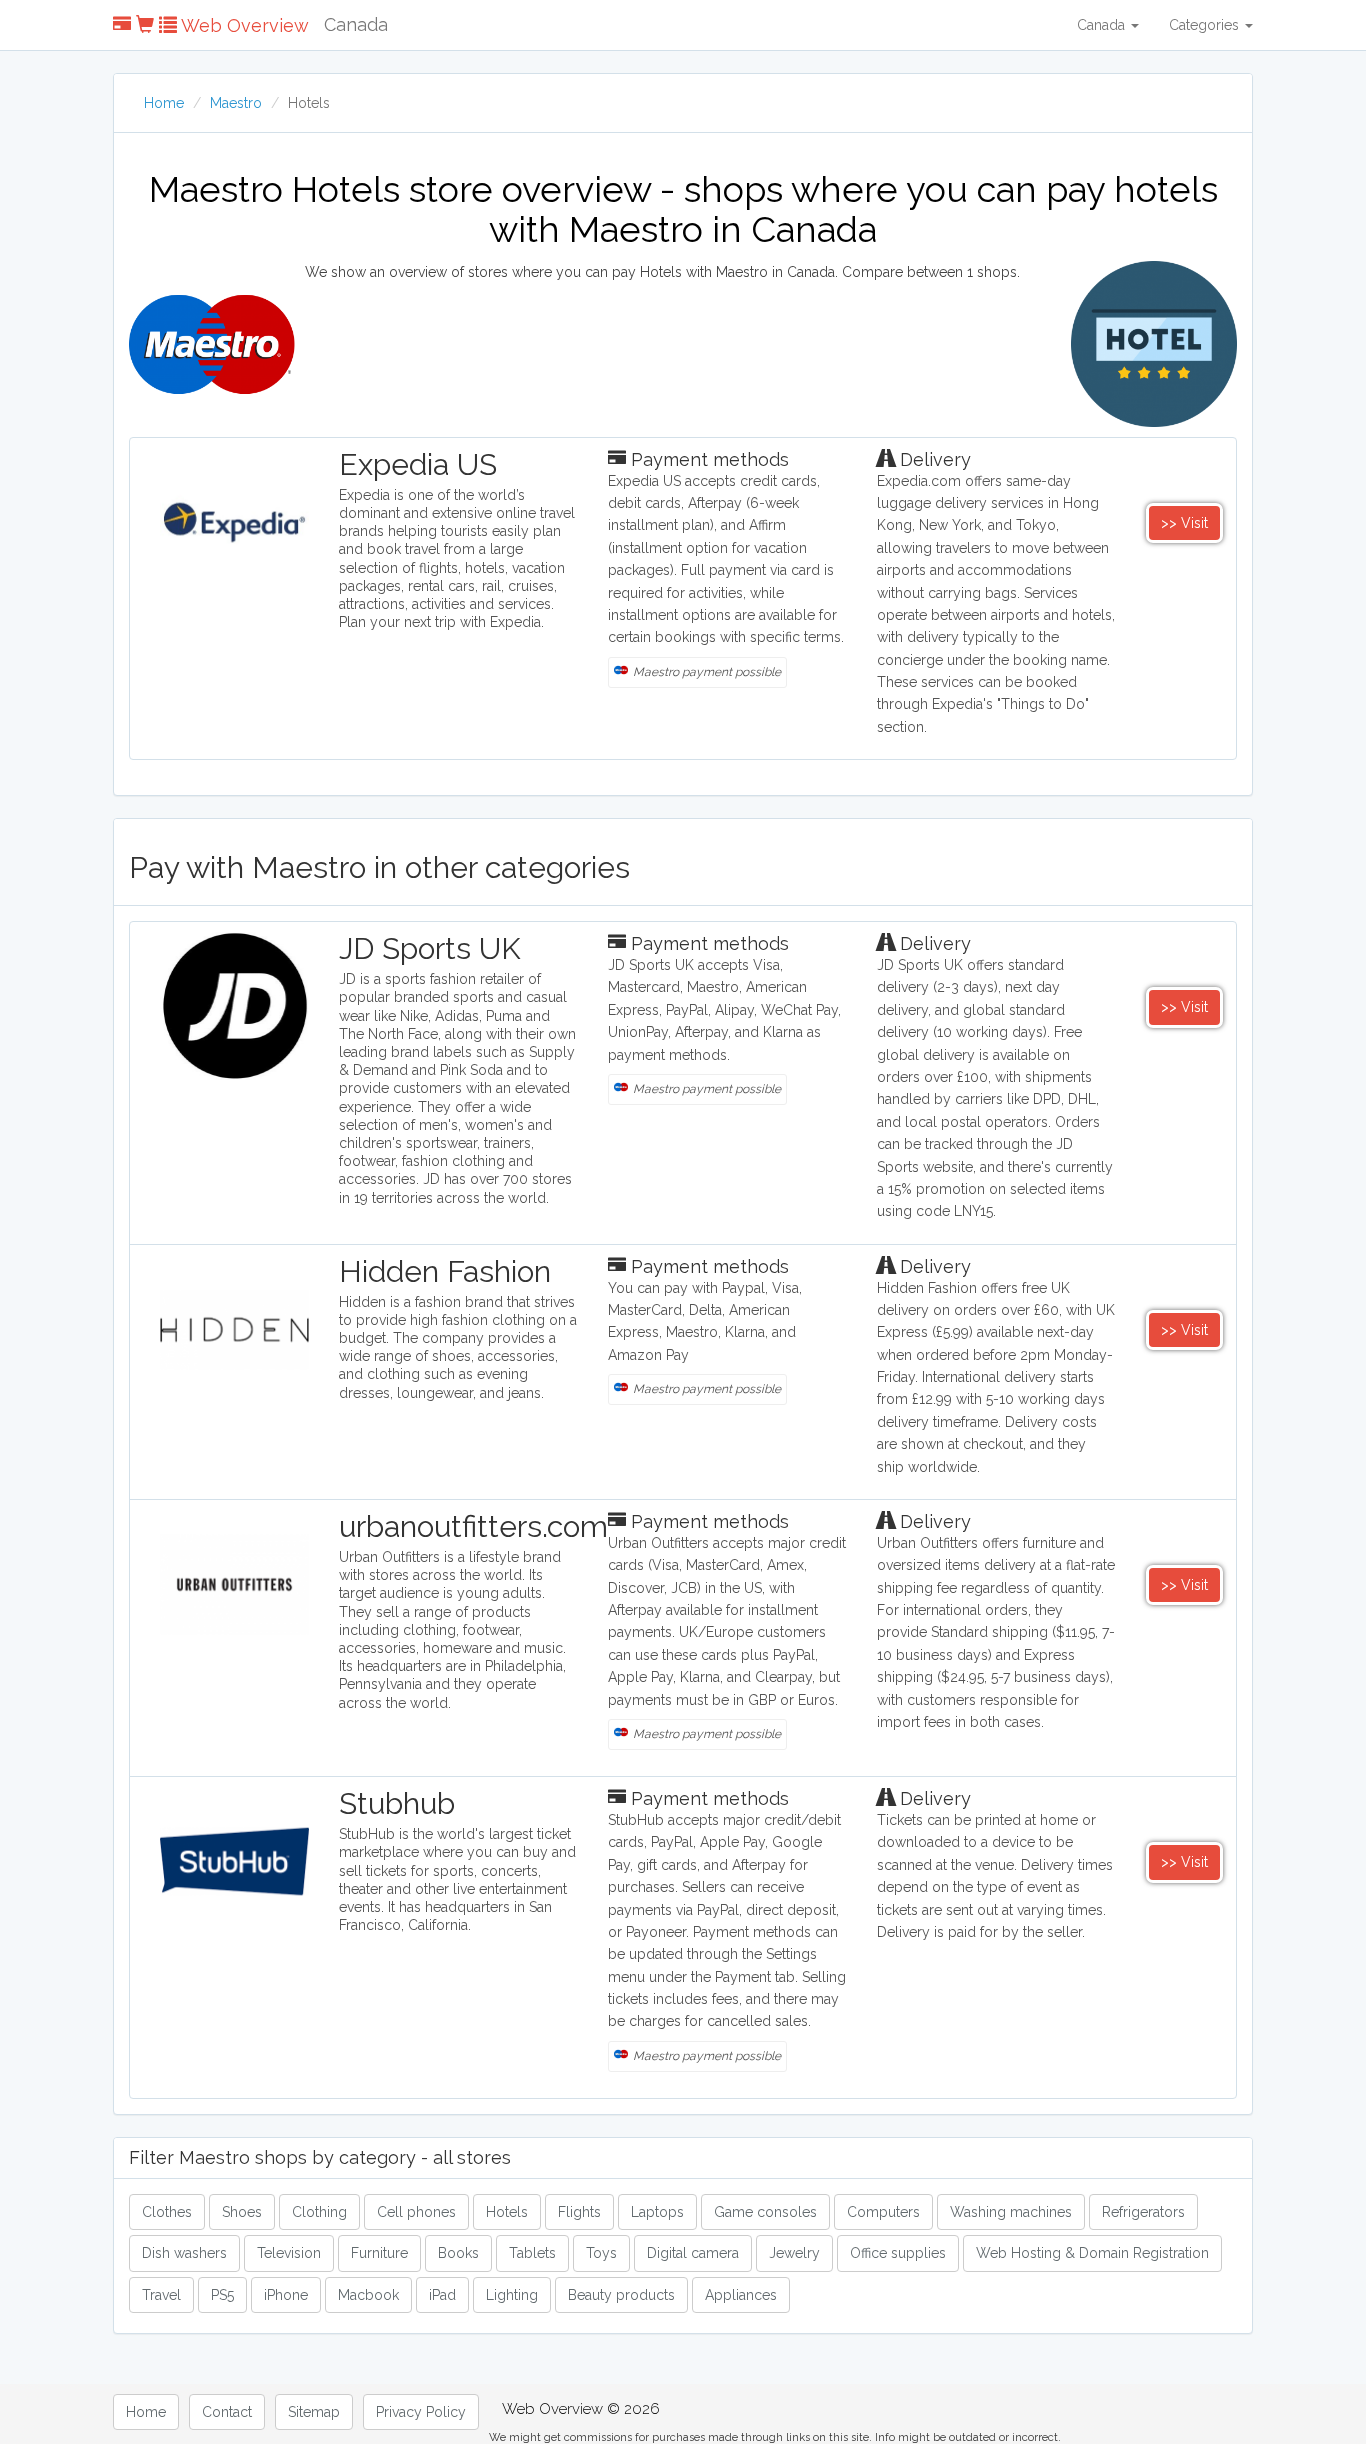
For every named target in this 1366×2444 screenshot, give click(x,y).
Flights (579, 2212)
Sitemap (314, 2412)
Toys (601, 2253)
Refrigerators (1143, 2212)
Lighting (512, 2295)
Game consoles (765, 2212)
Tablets (532, 2253)
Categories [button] (1206, 25)
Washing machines (1011, 2212)
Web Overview (243, 25)
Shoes (242, 2212)
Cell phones (416, 2212)
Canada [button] (1103, 25)
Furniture (379, 2253)
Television (289, 2253)
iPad (442, 2295)
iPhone (286, 2295)
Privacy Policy (421, 2412)
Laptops (657, 2212)
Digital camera (693, 2253)
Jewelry (794, 2253)
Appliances (741, 2295)
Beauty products (621, 2295)
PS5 (222, 2295)
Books (458, 2253)
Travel (161, 2295)
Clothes (167, 2212)
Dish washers (184, 2253)
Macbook (368, 2295)
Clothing (319, 2212)
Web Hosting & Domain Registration (1092, 2253)
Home (164, 103)
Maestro (236, 103)
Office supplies (898, 2253)
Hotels (507, 2212)
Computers (883, 2212)
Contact (227, 2412)
